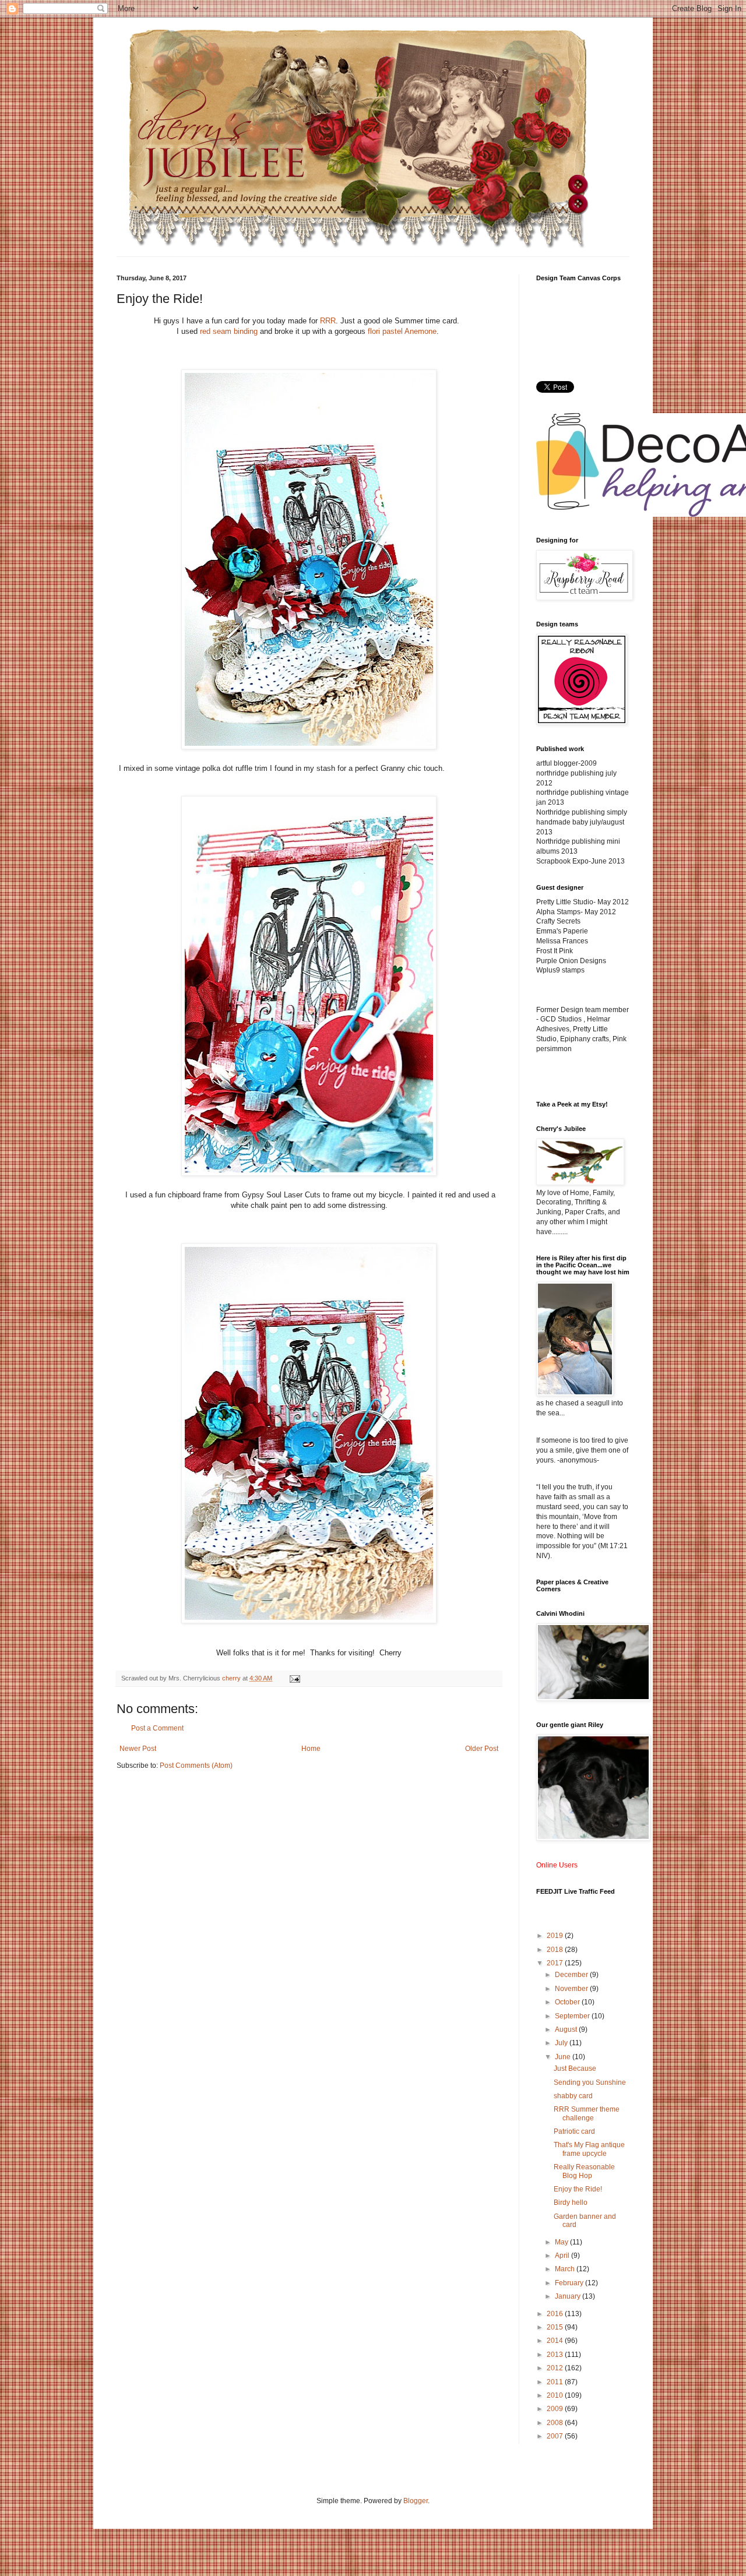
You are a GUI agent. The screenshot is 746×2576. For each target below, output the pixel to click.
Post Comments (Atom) (196, 1766)
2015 (556, 2327)
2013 (556, 2355)
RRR (328, 321)
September (573, 2016)
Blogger (416, 2501)
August (567, 2029)
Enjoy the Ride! (578, 2189)
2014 (556, 2341)
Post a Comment (157, 1728)
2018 (556, 1950)
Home (311, 1749)
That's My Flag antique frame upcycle (589, 2149)
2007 (556, 2436)
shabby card (573, 2096)
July (562, 2043)
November (572, 1989)
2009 (556, 2409)
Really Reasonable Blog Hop (584, 2171)
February (570, 2283)
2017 (556, 1963)
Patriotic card (574, 2131)
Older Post (482, 1749)
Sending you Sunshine (590, 2082)
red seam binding (229, 331)
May (562, 2242)
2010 (556, 2395)
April (563, 2256)
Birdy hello (571, 2203)
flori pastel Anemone (402, 331)
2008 (556, 2423)
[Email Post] (294, 1678)
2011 (556, 2382)
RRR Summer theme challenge (587, 2113)
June (564, 2057)
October (568, 2002)
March (566, 2269)
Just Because (575, 2068)
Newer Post (138, 1749)
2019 (556, 1936)
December (572, 1975)
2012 (556, 2368)
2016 (556, 2314)
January (569, 2296)
